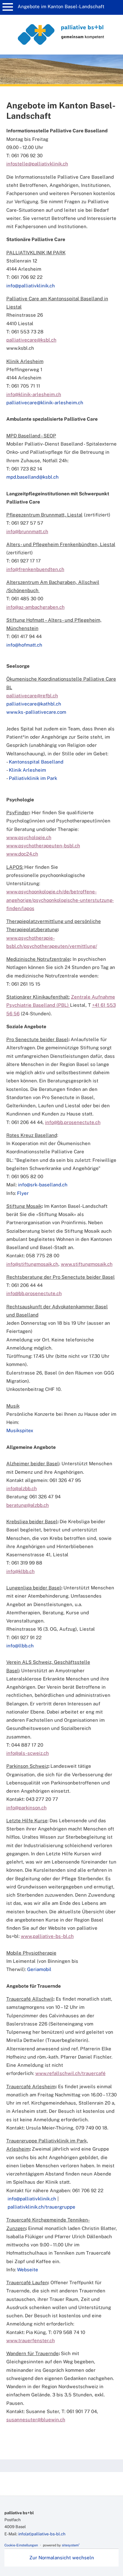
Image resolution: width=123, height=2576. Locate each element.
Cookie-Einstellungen (21, 2545)
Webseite (28, 2270)
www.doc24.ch (22, 854)
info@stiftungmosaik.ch (32, 1264)
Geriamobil (39, 1969)
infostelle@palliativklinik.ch (37, 164)
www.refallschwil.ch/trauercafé (70, 2073)
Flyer (23, 1193)
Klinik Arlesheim (27, 770)
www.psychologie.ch (29, 837)
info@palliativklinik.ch (32, 2199)
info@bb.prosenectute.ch (73, 1122)
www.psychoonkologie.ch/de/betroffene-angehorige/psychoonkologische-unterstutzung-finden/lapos (60, 900)
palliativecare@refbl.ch (32, 696)
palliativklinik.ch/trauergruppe (41, 2207)
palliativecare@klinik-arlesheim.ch (45, 403)
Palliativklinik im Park (33, 778)
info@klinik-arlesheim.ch (34, 394)
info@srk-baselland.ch (43, 1185)
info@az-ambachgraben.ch (35, 607)
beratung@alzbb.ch (28, 1505)
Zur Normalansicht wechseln (62, 2558)
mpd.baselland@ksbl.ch (32, 477)
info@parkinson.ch (26, 1808)
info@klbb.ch (20, 1571)
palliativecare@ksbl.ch (31, 340)
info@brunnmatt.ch (27, 531)
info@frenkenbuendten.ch (35, 569)
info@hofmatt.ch (24, 645)
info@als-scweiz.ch (28, 1753)
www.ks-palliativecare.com (36, 712)
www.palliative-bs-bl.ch (47, 1936)
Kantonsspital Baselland (36, 762)
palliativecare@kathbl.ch (34, 704)
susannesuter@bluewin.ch (36, 2420)
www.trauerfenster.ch (31, 2340)
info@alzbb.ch (22, 1488)
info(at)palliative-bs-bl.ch (42, 2534)
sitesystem (71, 2545)
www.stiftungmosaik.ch (87, 1264)
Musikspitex (20, 1430)
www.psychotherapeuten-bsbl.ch (43, 846)
